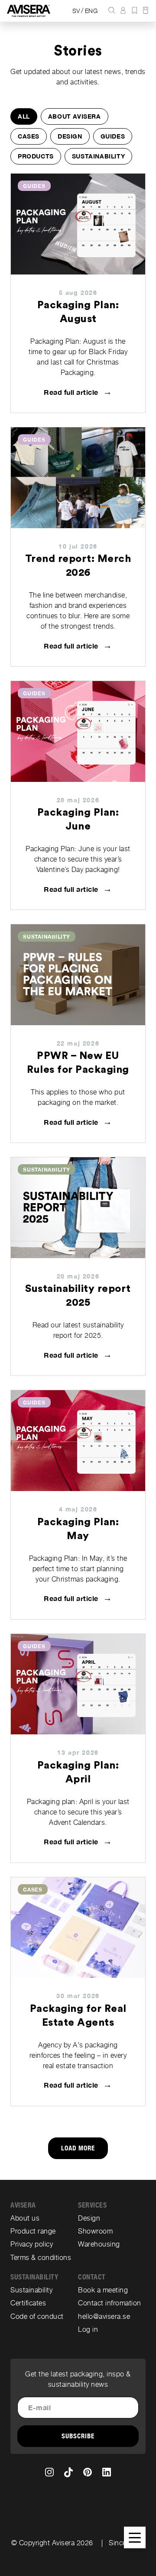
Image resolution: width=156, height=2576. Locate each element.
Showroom (95, 2231)
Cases (29, 136)
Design (70, 136)
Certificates (28, 2303)
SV (76, 11)
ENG (91, 11)
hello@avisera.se (104, 2316)
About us (25, 2218)
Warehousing (99, 2244)
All (24, 116)
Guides (113, 136)
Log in (88, 2329)
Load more (78, 2148)
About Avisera (75, 116)
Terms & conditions (41, 2258)
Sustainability (98, 156)
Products (36, 156)
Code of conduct (37, 2316)
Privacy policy (32, 2244)
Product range (33, 2231)
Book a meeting (103, 2290)
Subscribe (78, 2436)
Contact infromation (110, 2303)
